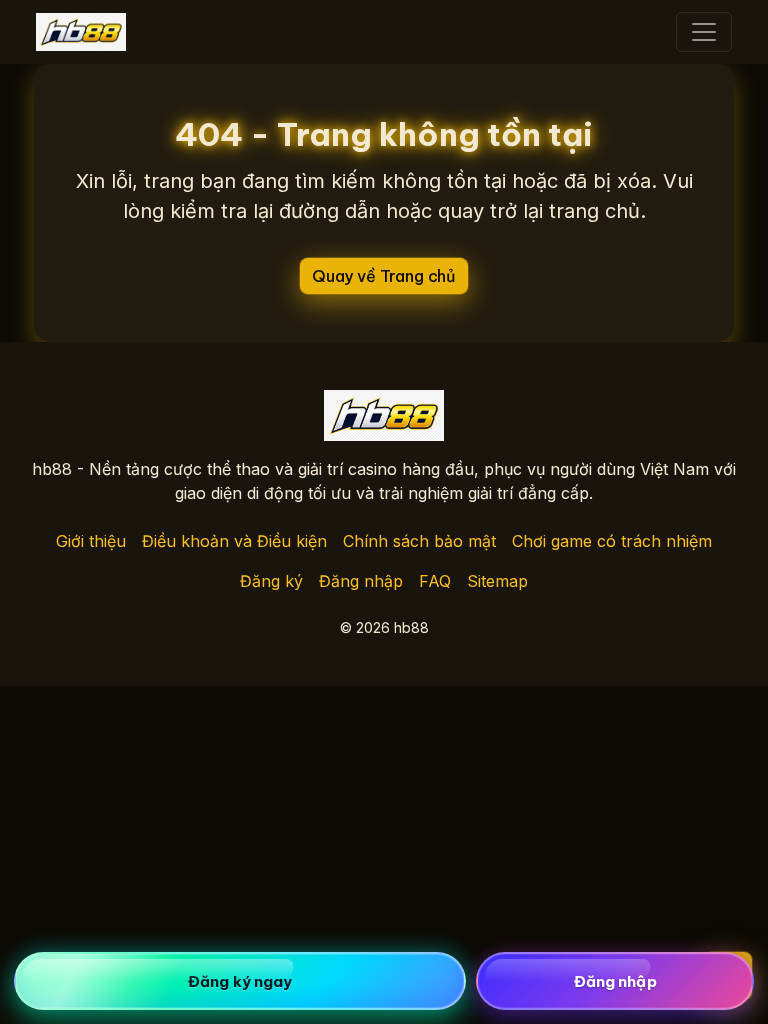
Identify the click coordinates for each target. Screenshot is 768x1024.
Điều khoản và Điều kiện (234, 541)
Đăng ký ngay (240, 981)
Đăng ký (271, 581)
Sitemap (497, 581)
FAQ (435, 581)
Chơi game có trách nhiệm (612, 541)
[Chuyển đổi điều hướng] (704, 32)
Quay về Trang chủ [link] (384, 276)
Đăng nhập (361, 581)
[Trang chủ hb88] (81, 32)
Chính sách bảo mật (419, 541)
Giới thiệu (91, 541)
